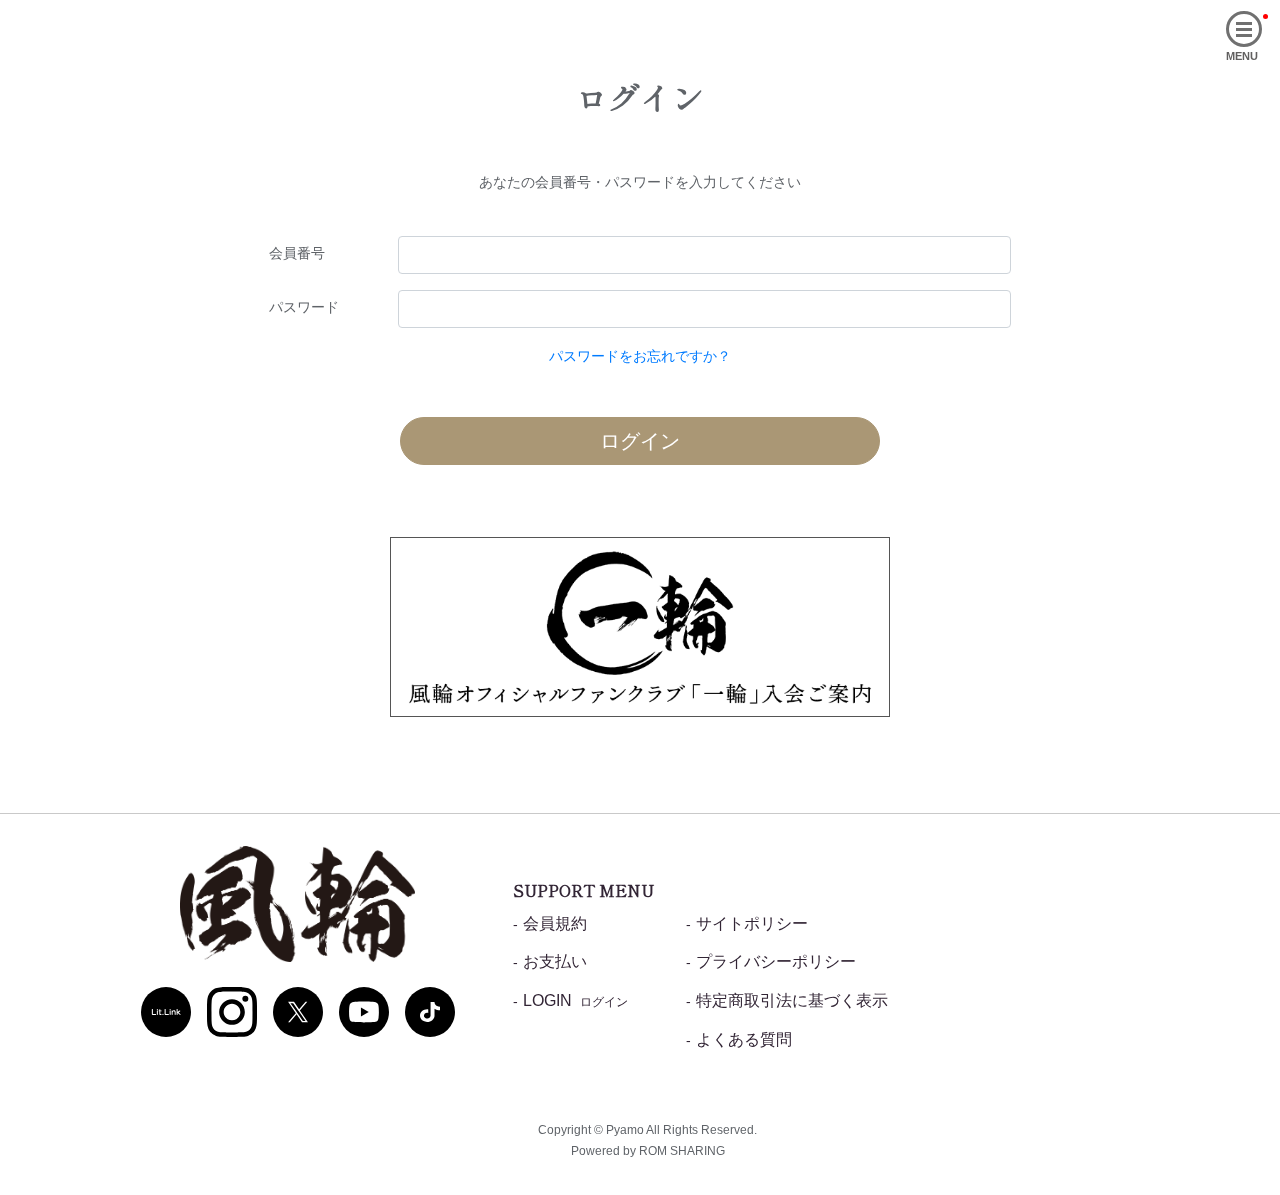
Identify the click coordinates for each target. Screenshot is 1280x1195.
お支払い (555, 961)
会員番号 (297, 253)
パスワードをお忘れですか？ (640, 356)
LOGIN (575, 1000)
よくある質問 (744, 1039)
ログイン (640, 441)
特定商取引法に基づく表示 (792, 1000)
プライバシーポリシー (776, 961)
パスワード (304, 307)
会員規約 (555, 923)
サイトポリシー (752, 923)
